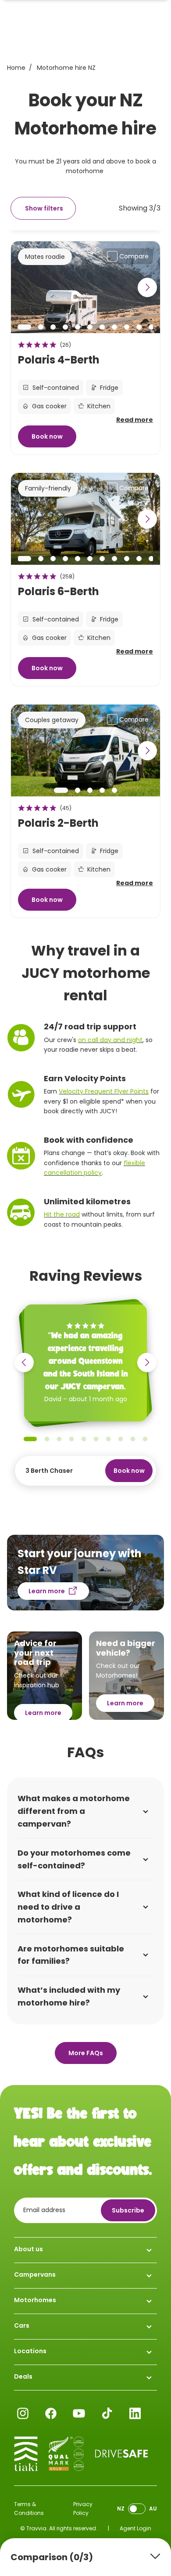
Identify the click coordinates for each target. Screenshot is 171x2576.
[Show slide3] (53, 327)
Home (16, 68)
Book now (47, 436)
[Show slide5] (78, 327)
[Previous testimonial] (24, 1362)
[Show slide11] (151, 327)
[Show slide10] (139, 327)
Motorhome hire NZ (66, 68)
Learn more (47, 1591)
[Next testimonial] (147, 1362)
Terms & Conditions (29, 2509)
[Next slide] (147, 287)
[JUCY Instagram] (23, 2413)
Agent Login (135, 2528)
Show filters (44, 208)
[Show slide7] (102, 327)
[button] (85, 397)
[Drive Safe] (121, 2454)
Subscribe (128, 2210)
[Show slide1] (24, 327)
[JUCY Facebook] (51, 2413)
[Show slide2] (41, 327)
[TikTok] (107, 2413)
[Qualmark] (66, 2454)
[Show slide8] (114, 327)
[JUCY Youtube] (79, 2413)
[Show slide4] (65, 327)
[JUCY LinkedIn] (135, 2413)
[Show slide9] (127, 327)
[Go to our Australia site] (137, 2509)
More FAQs (86, 2053)
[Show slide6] (90, 327)
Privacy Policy (83, 2509)
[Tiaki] (26, 2454)
